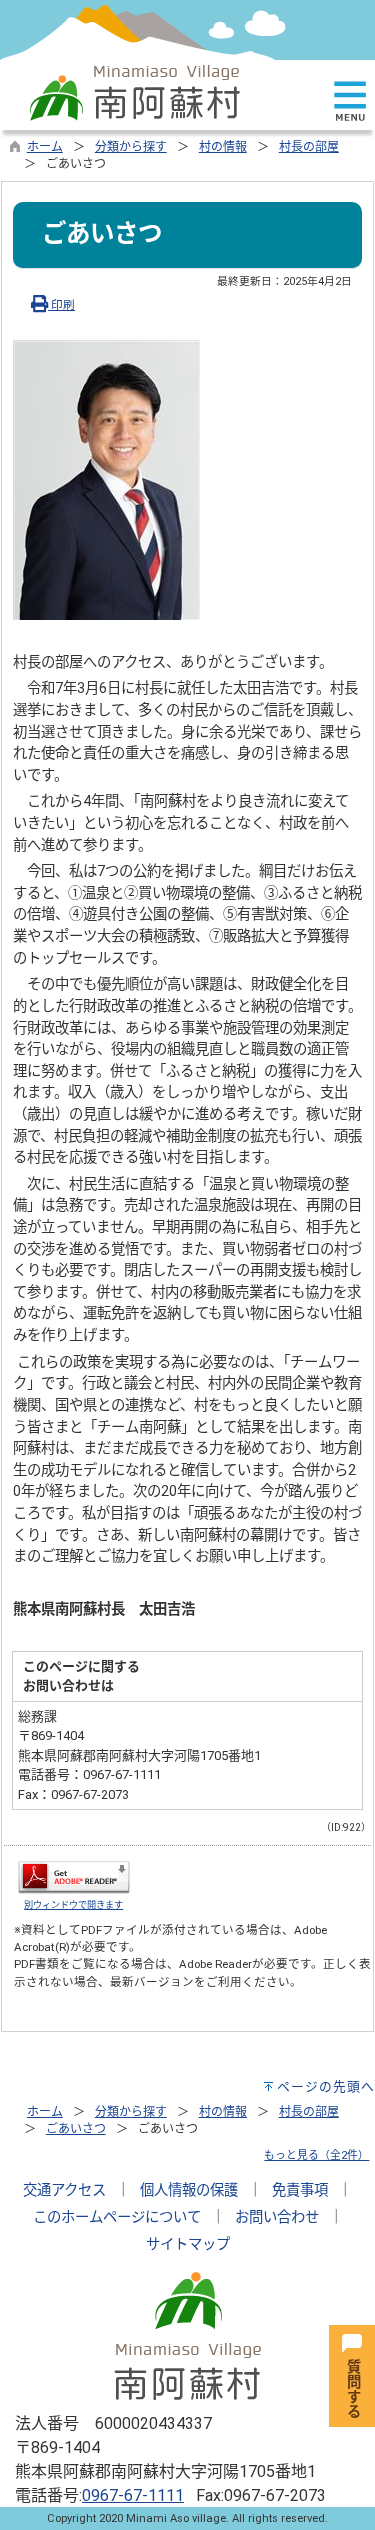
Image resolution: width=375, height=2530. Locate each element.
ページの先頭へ (326, 2086)
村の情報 (223, 147)
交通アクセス (64, 2190)
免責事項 (300, 2190)
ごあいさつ (76, 2129)
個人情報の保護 (189, 2190)
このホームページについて (117, 2217)
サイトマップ (188, 2244)
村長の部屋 (309, 147)
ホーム (45, 147)
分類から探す (131, 147)
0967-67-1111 (133, 2495)
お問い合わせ (277, 2217)
